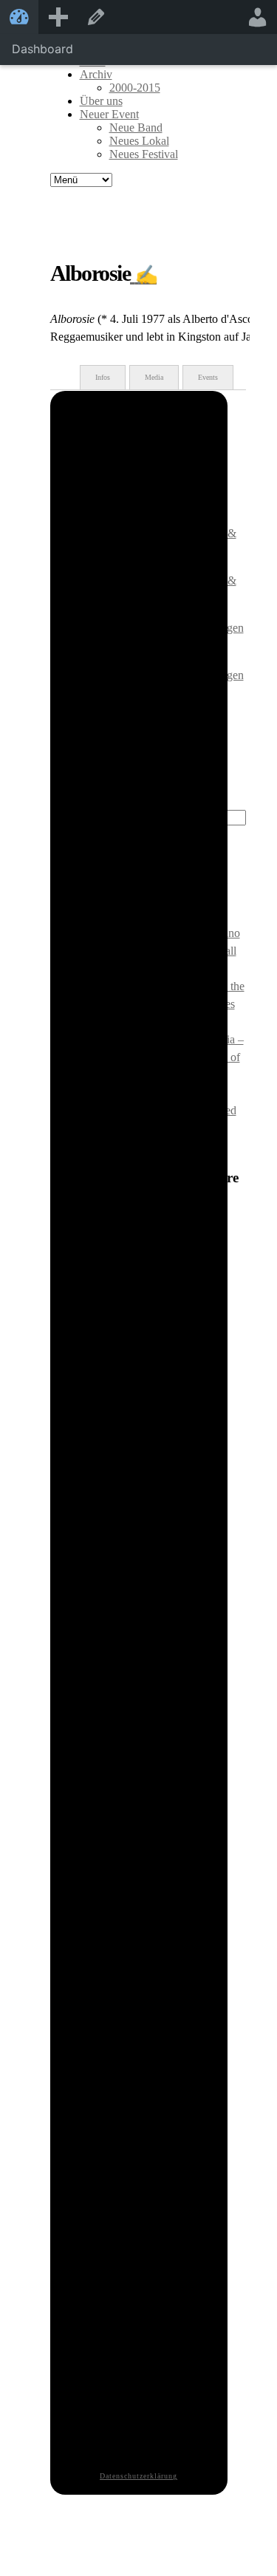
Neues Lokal (139, 141)
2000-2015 (135, 88)
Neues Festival (144, 154)
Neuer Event (109, 114)
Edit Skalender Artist (96, 17)
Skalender (19, 17)
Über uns (101, 101)
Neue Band (136, 127)
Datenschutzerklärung (138, 2476)
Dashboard (42, 49)
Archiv (96, 74)
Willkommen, (258, 17)
